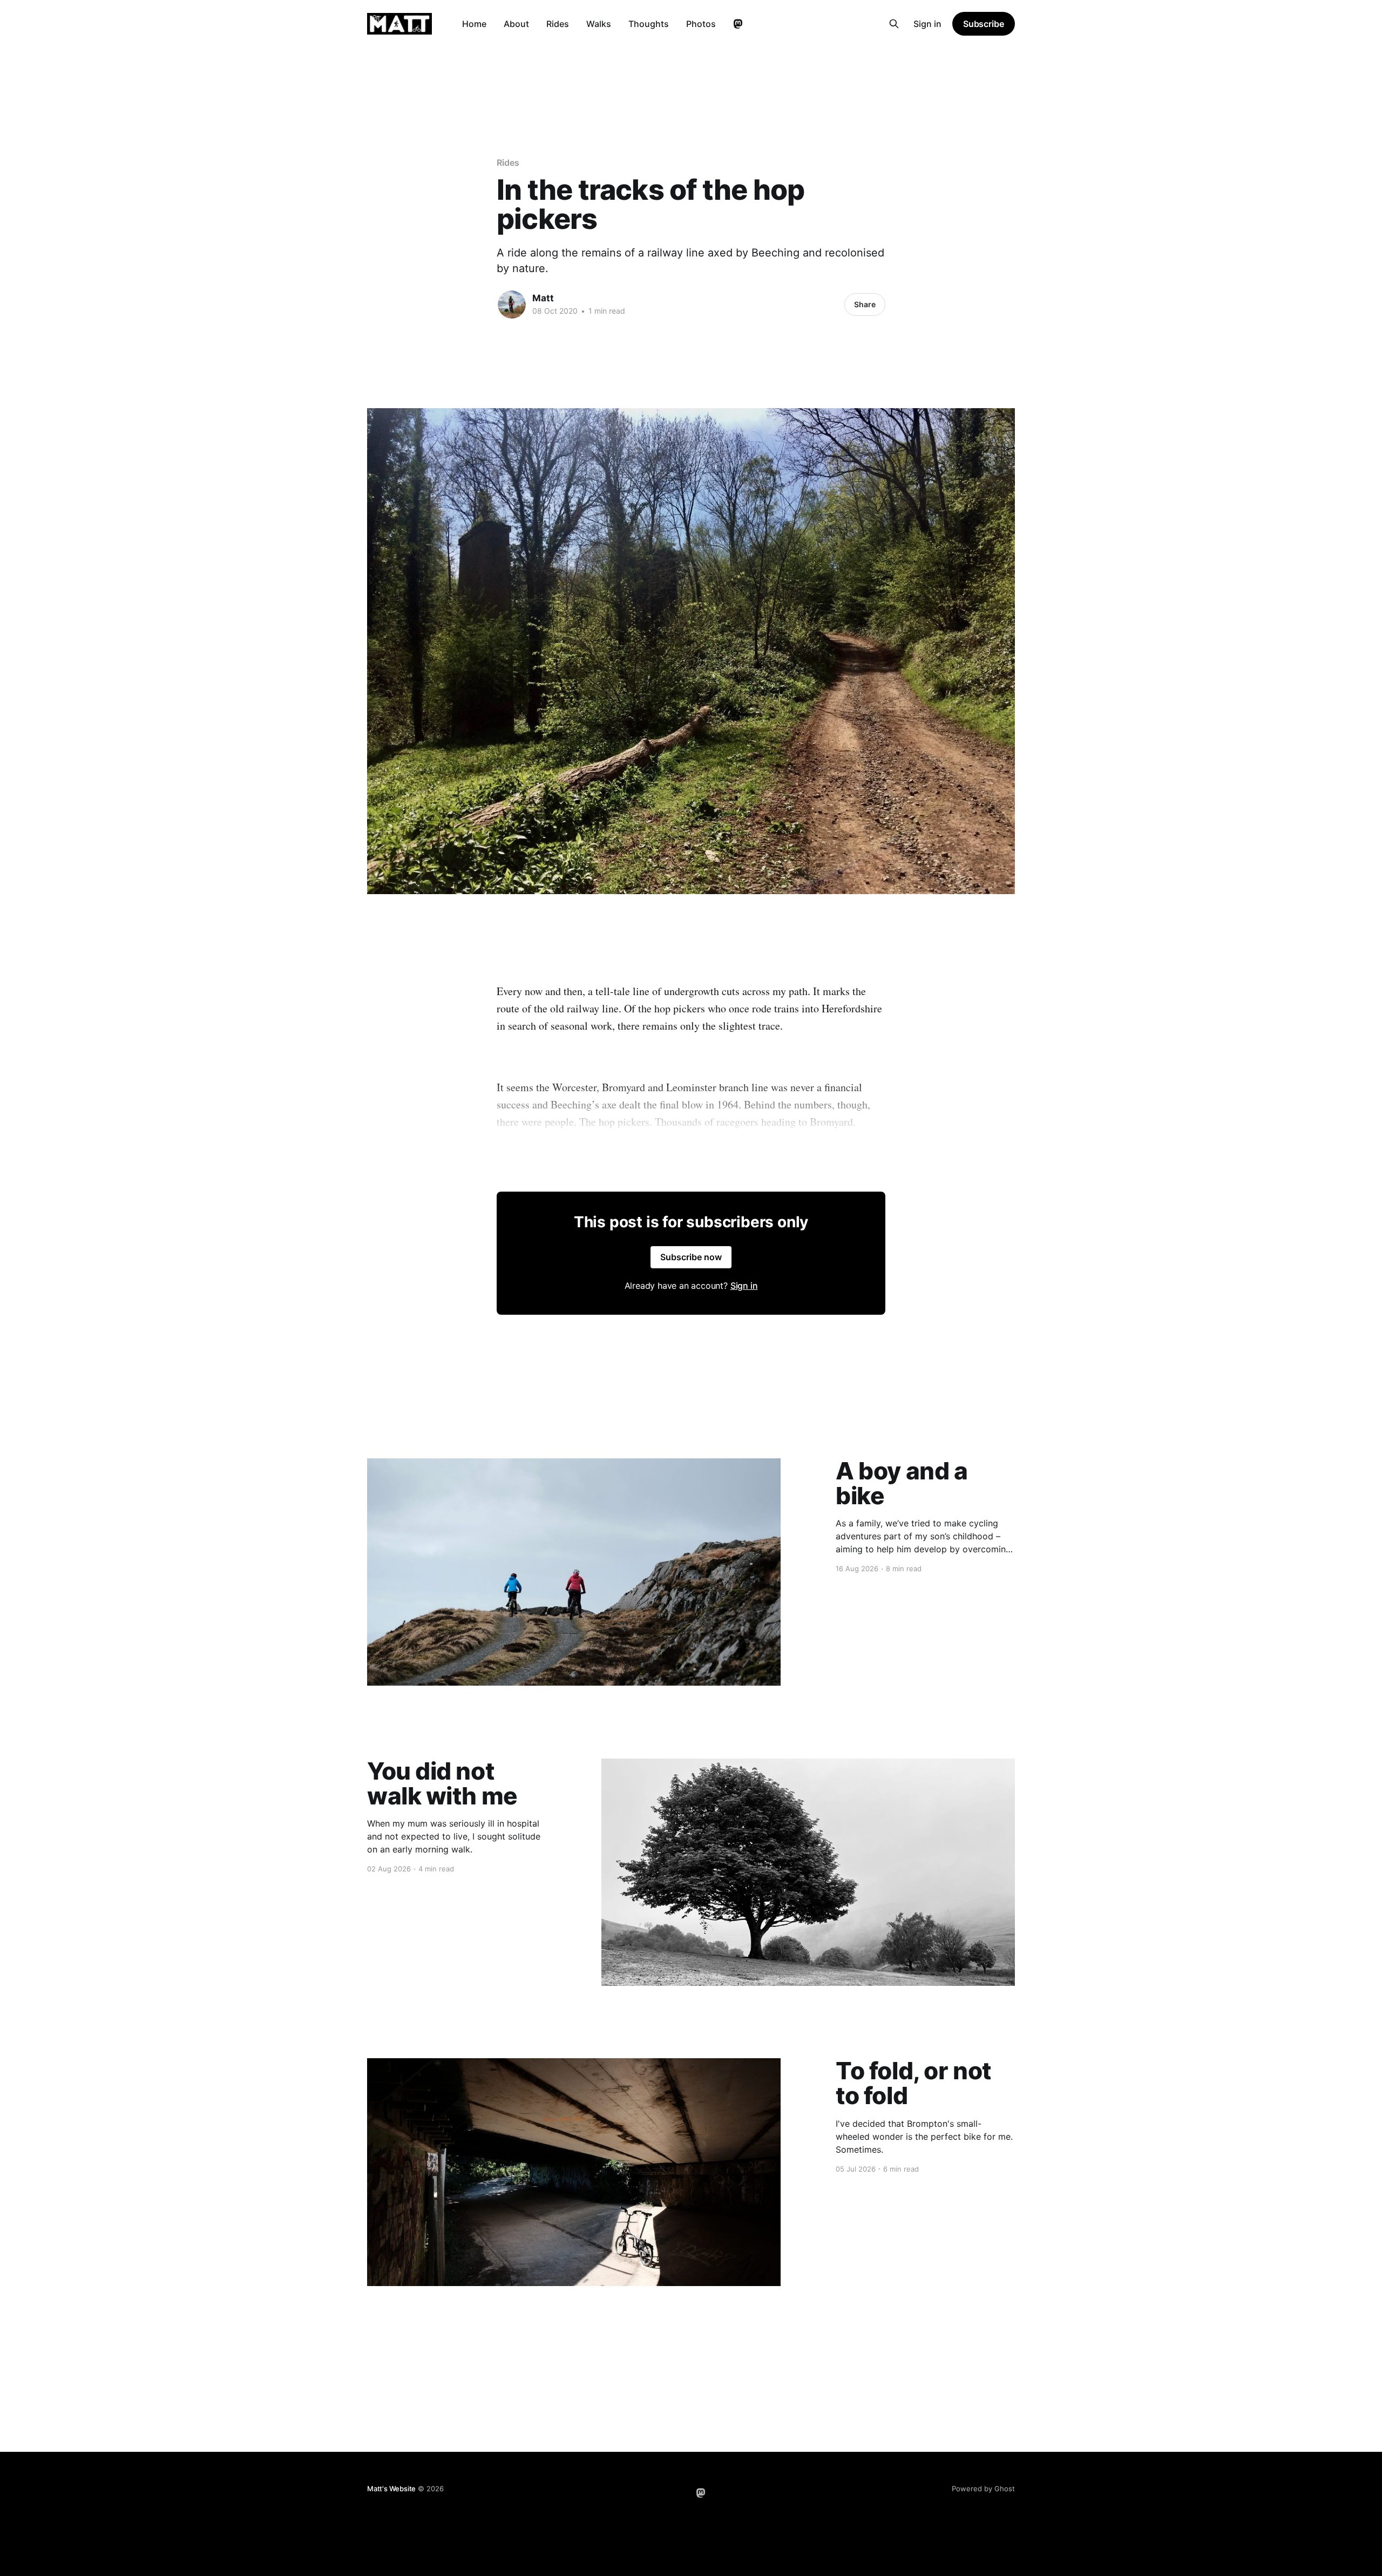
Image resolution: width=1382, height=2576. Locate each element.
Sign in (927, 24)
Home (474, 24)
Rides (558, 24)
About (516, 24)
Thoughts (649, 24)
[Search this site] (894, 24)
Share (865, 304)
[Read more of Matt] (512, 305)
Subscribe (984, 24)
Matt (543, 298)
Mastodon (738, 24)
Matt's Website (391, 2489)
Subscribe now (691, 1257)
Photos (701, 24)
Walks (599, 24)
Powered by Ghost (983, 2489)
